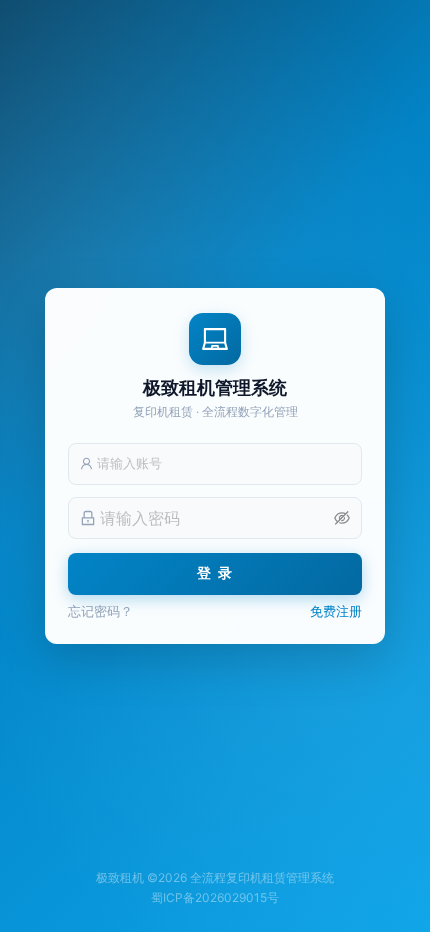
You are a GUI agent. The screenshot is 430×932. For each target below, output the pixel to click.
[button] (342, 518)
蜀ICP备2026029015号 (215, 897)
